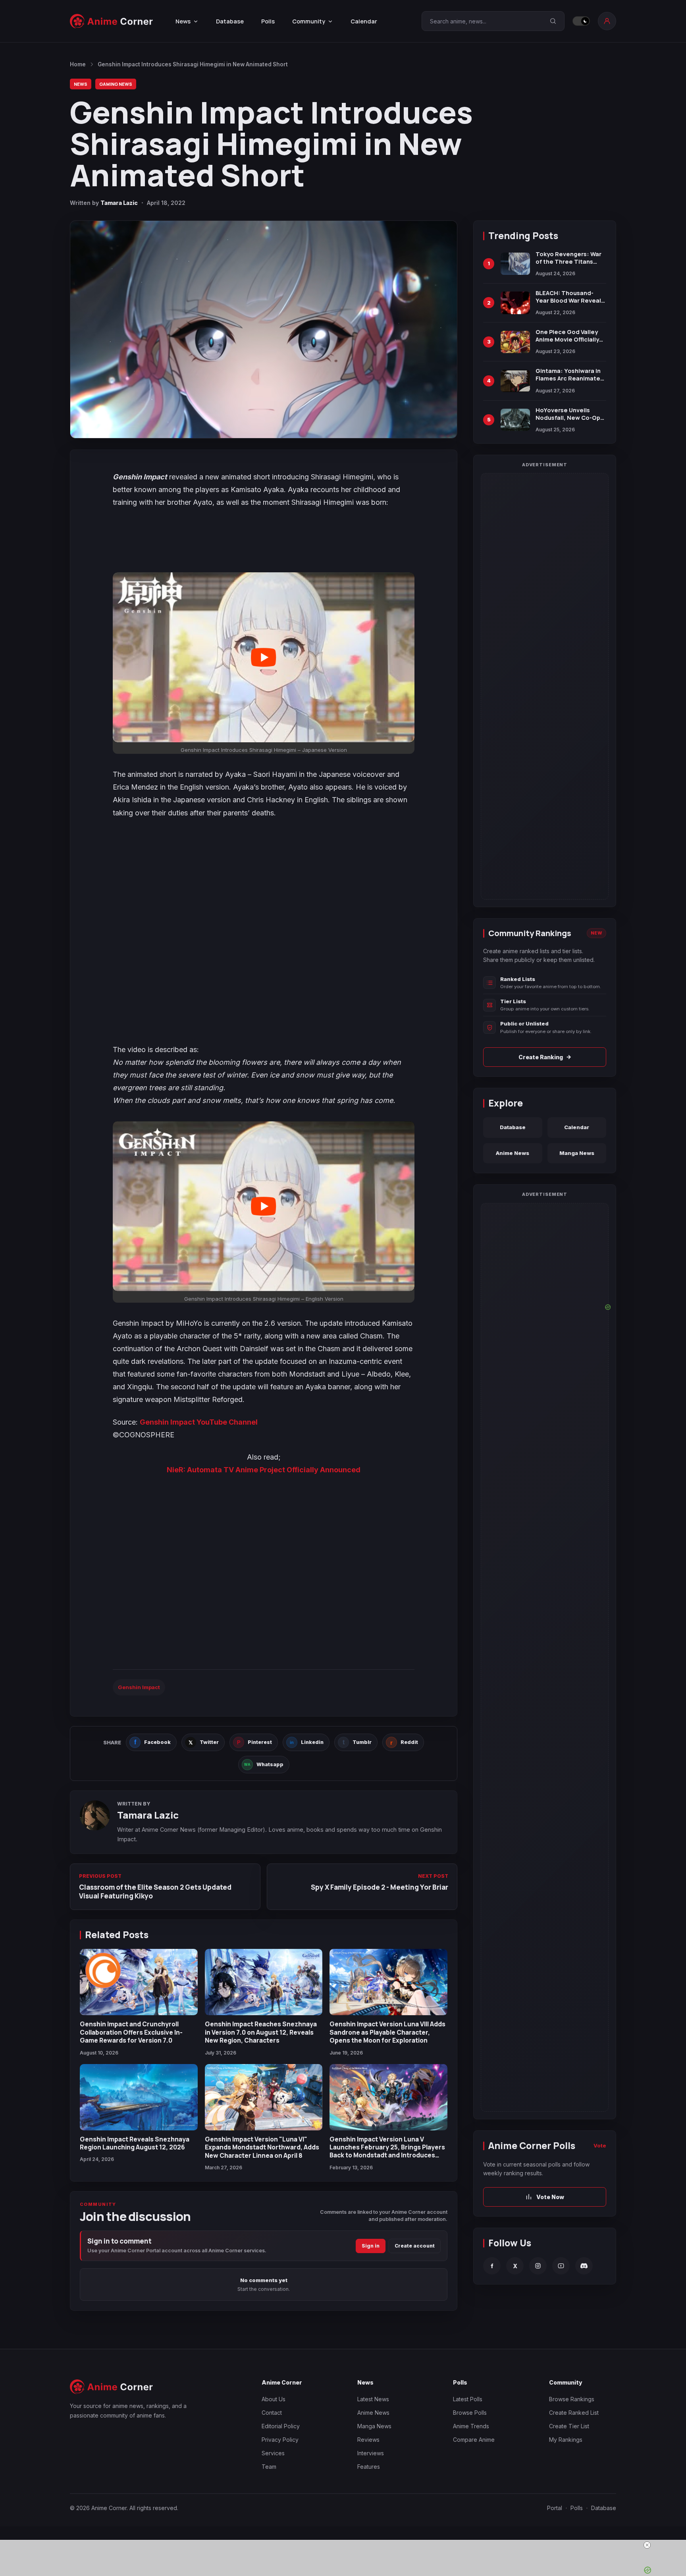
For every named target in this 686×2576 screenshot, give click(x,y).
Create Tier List (569, 2426)
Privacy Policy (280, 2440)
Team (269, 2467)
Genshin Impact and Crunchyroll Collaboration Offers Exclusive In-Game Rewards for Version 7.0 (131, 2032)
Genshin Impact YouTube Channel (199, 1422)
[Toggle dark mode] (581, 21)
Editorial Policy (281, 2426)
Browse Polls (470, 2413)
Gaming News (116, 84)
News (81, 84)
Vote (600, 2146)
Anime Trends (471, 2426)
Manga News (577, 1153)
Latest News (373, 2399)
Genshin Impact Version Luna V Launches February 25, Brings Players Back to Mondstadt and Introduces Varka (387, 2151)
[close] (346, 2545)
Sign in (371, 2246)
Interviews (371, 2453)
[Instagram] (538, 2266)
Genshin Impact (139, 1687)
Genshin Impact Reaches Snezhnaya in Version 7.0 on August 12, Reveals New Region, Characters (261, 2032)
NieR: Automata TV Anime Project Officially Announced (264, 1470)
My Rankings (566, 2440)
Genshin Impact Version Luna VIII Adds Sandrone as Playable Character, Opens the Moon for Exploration (387, 2032)
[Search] (553, 21)
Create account (415, 2246)
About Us (274, 2399)
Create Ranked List (574, 2413)
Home (78, 64)
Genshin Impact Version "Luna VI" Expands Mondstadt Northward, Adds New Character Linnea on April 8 (262, 2147)
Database (230, 21)
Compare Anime (474, 2440)
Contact (272, 2413)
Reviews (368, 2440)
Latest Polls (468, 2399)
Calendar (364, 21)
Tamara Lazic (119, 203)
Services (273, 2453)
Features (369, 2467)
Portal (555, 2508)
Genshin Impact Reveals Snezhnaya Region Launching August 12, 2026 (135, 2143)
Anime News (513, 1153)
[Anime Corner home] (112, 21)
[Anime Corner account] (607, 21)
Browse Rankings (572, 2399)
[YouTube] (561, 2266)
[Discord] (584, 2266)
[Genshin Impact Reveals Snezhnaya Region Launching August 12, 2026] (139, 2097)
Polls (268, 21)
